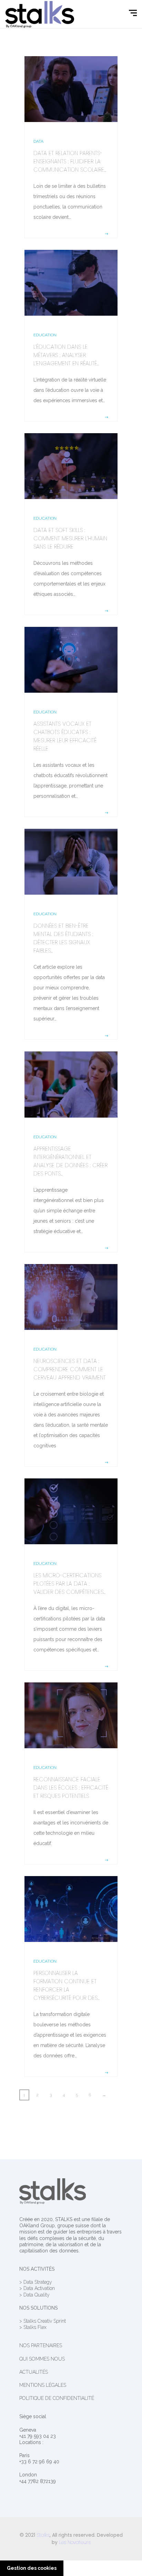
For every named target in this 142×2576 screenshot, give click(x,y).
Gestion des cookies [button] (32, 2568)
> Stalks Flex (33, 2327)
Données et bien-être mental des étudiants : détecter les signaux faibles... (63, 938)
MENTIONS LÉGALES (43, 2385)
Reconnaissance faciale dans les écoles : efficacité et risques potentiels (71, 1788)
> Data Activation (37, 2288)
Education (45, 335)
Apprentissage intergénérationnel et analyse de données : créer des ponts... (70, 1161)
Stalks (43, 2535)
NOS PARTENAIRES (41, 2345)
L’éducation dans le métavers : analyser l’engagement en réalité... (66, 355)
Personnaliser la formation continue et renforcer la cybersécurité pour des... (67, 1986)
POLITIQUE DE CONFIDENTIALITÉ (57, 2398)
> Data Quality (34, 2295)
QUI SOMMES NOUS (42, 2359)
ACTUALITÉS (34, 2372)
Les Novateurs (75, 2542)
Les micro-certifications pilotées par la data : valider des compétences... (69, 1584)
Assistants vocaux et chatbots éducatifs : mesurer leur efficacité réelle (65, 736)
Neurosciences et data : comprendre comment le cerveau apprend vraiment (70, 1369)
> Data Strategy (36, 2282)
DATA (38, 141)
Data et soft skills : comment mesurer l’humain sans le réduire (70, 538)
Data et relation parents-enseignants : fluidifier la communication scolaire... (70, 161)
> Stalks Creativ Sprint (43, 2321)
